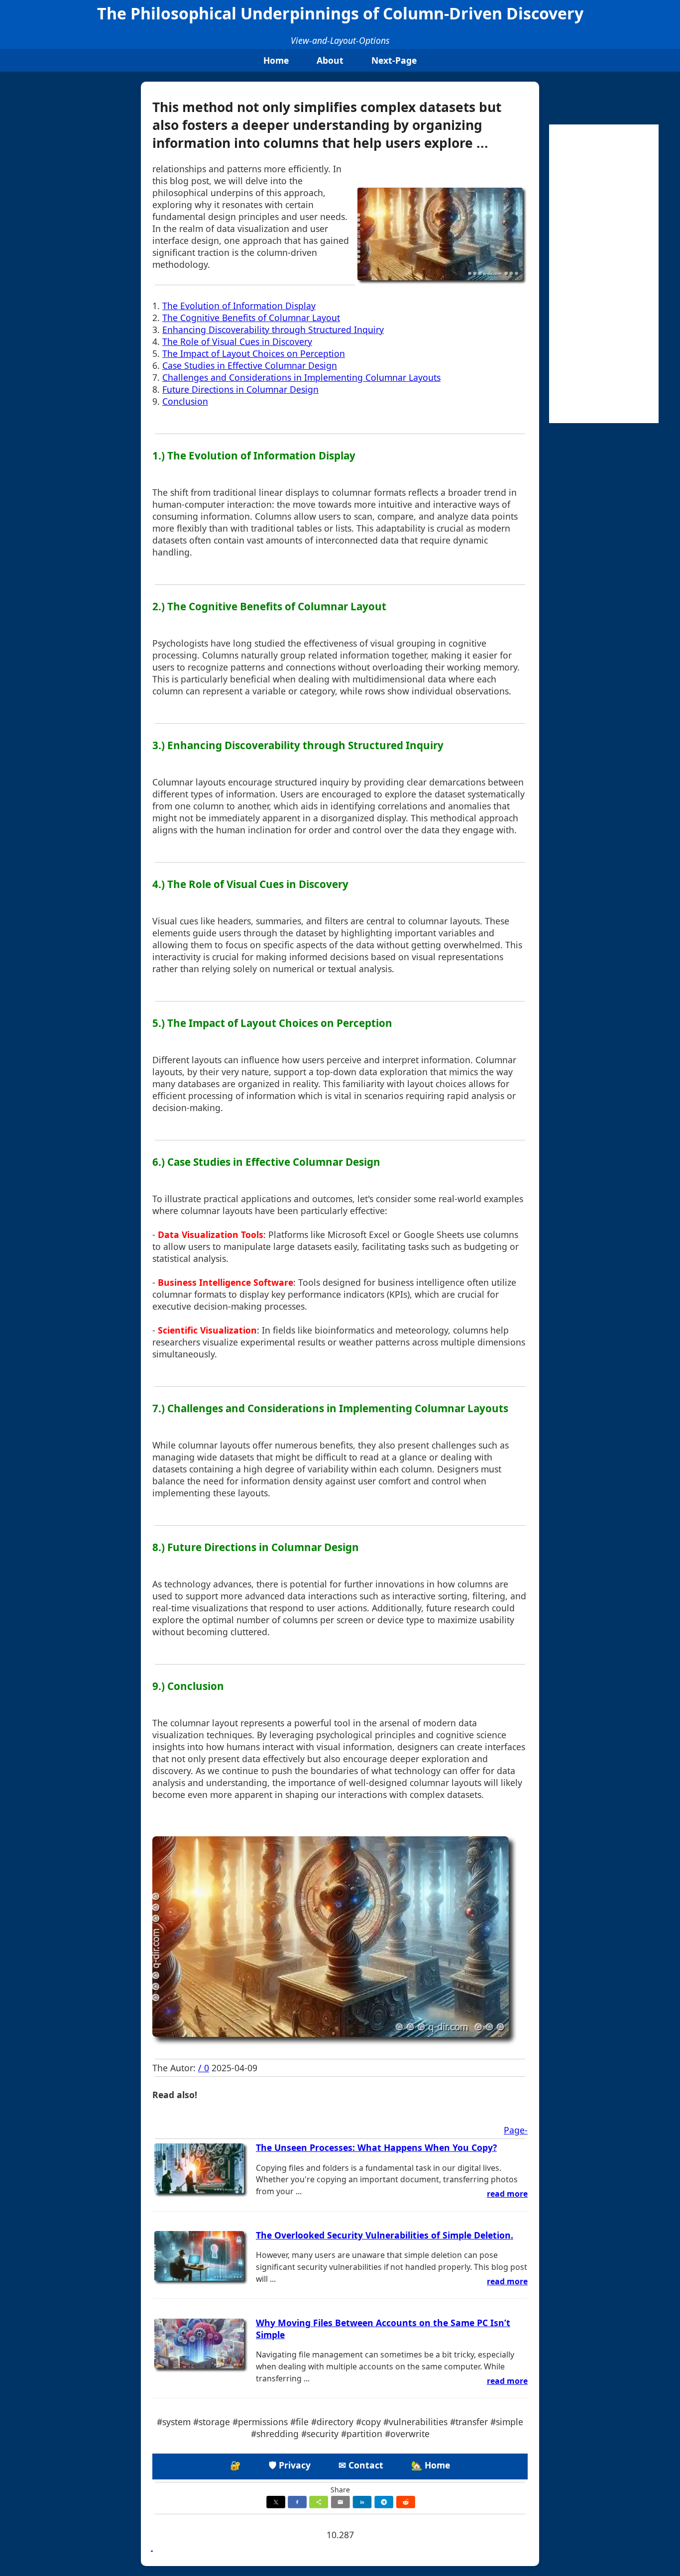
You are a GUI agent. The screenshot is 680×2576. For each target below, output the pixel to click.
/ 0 (204, 2068)
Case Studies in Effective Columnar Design (250, 365)
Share (340, 2490)
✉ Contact (361, 2465)
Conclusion (185, 401)
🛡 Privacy (290, 2465)
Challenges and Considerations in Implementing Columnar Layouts (301, 377)
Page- (516, 2130)
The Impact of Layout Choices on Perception (254, 353)
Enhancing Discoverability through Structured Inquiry (273, 330)
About (330, 60)
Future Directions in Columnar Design (240, 389)
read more (507, 2194)
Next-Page (394, 60)
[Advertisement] (604, 274)
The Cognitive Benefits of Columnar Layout (251, 318)
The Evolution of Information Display (239, 306)
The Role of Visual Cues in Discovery (237, 341)
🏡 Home (431, 2465)
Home (276, 60)
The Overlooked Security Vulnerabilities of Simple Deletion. (385, 2235)
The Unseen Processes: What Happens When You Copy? (376, 2147)
